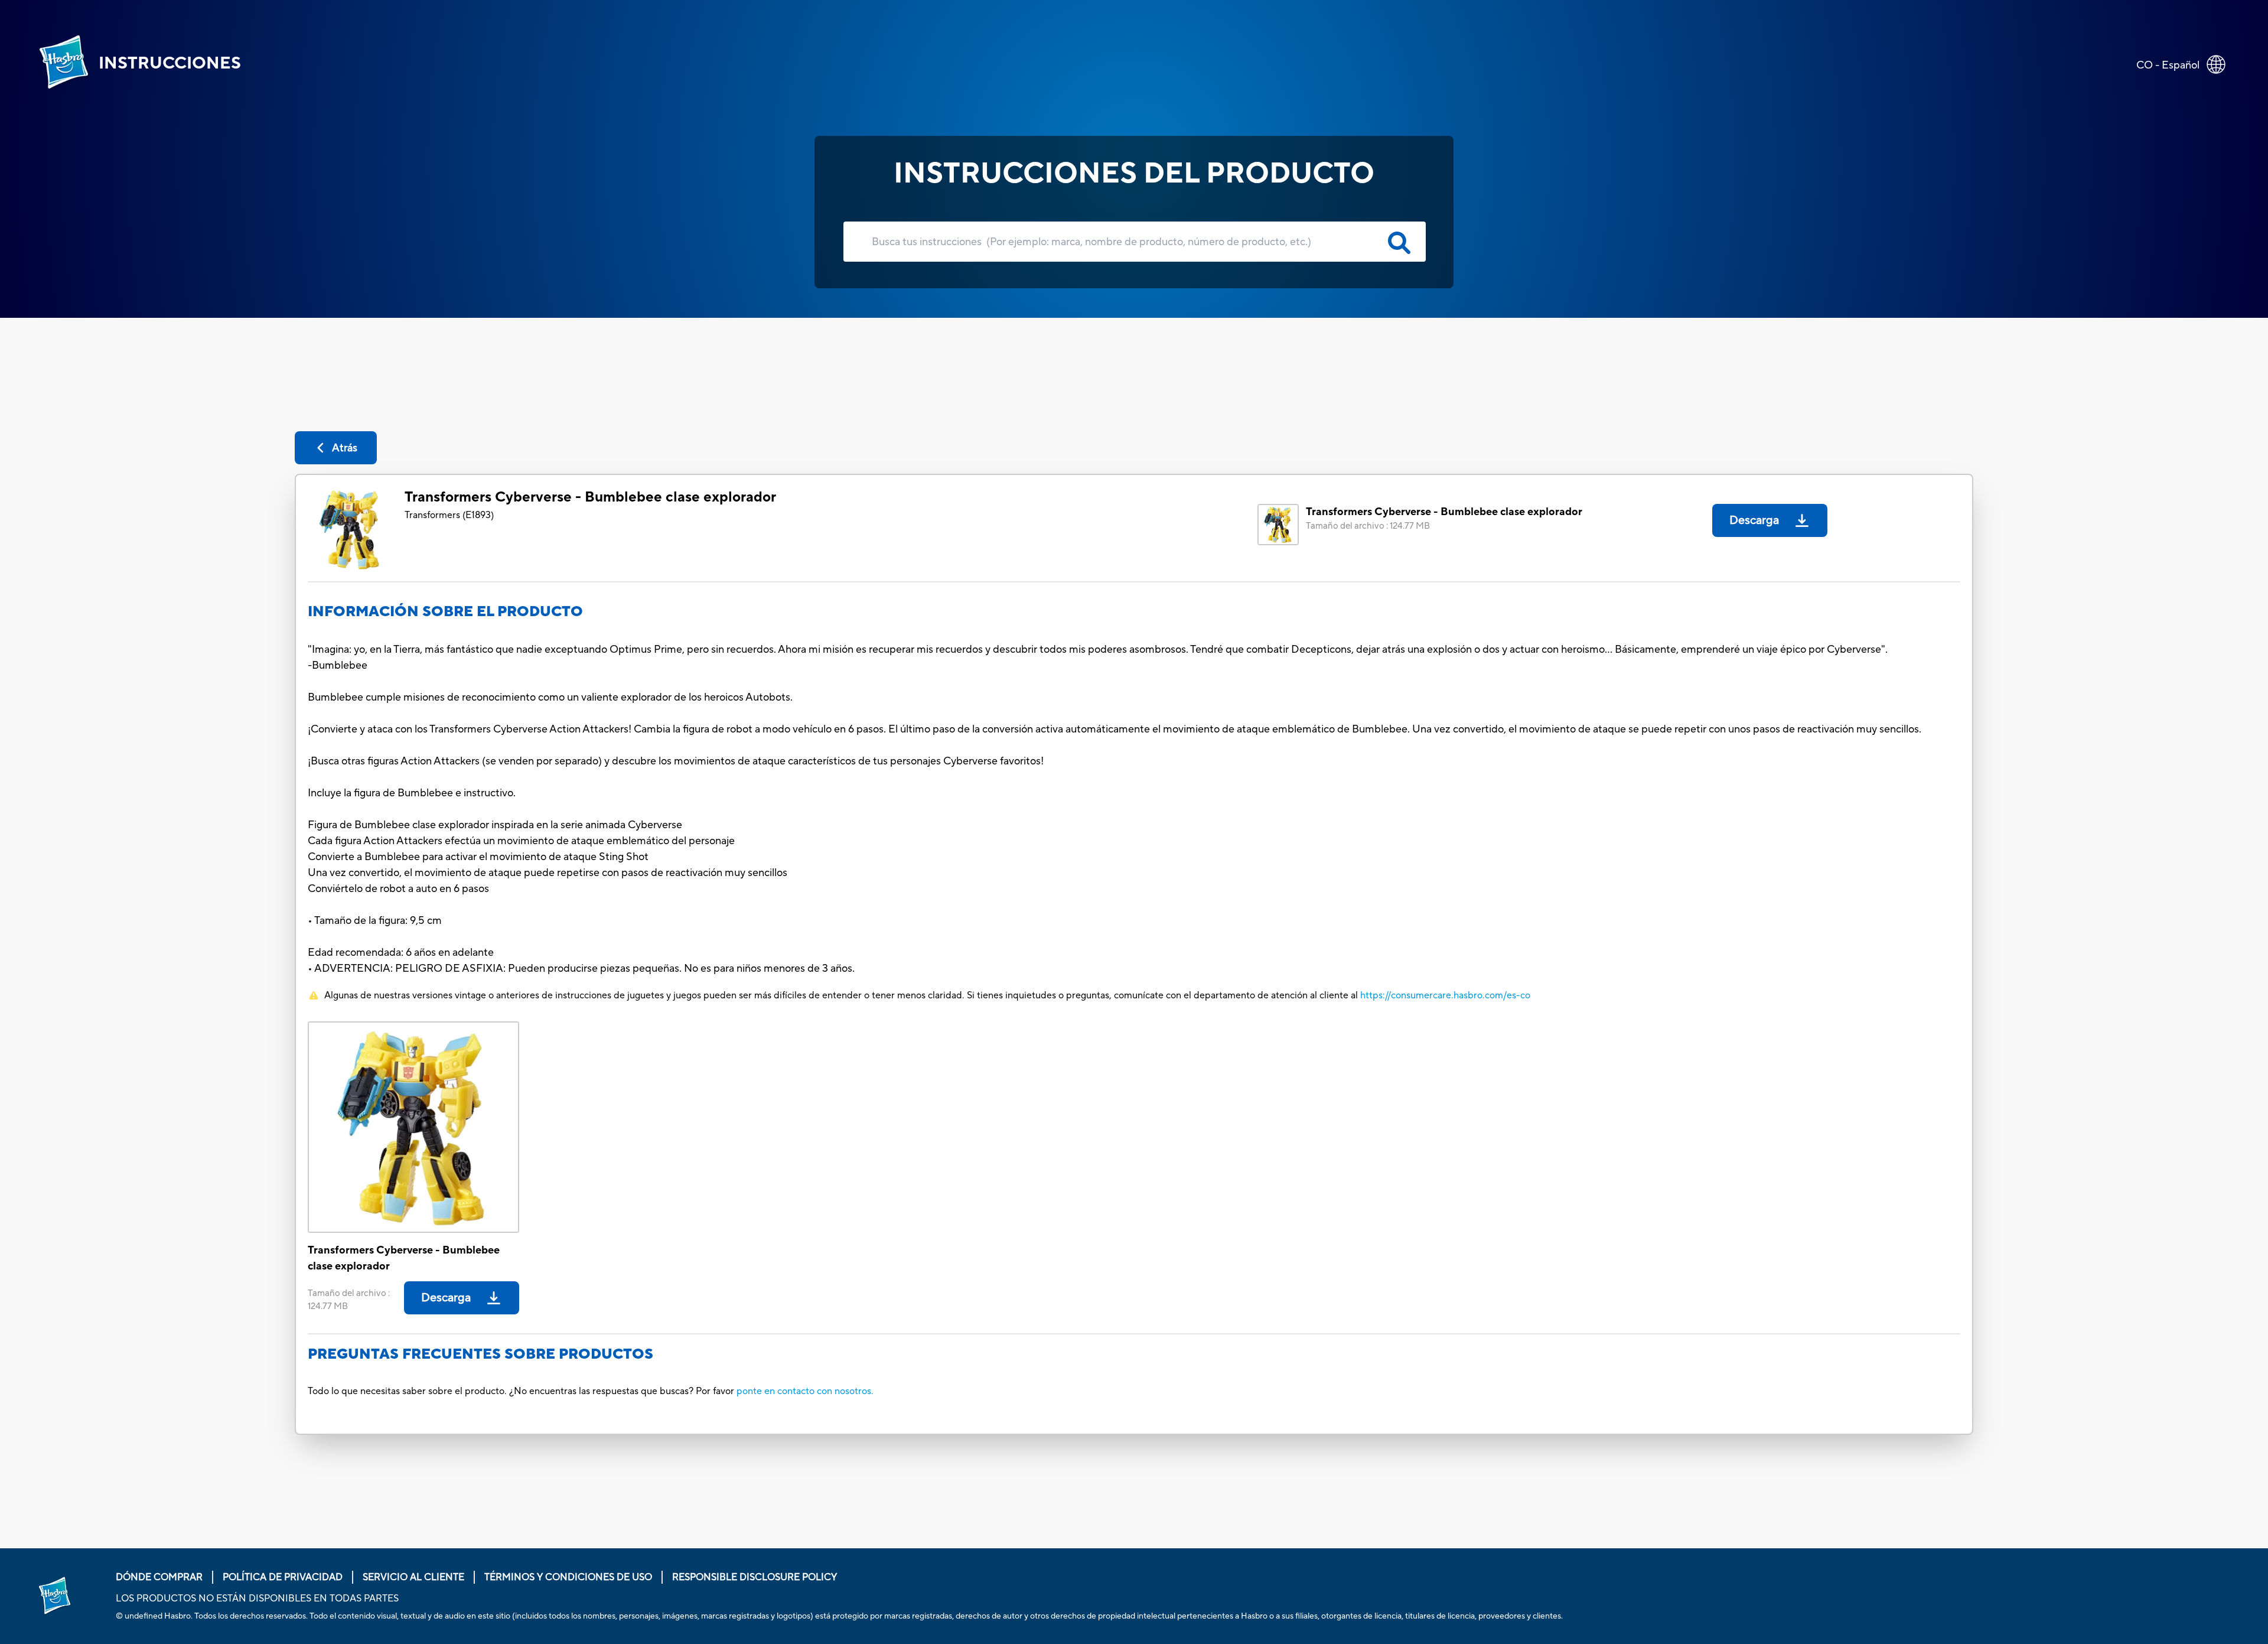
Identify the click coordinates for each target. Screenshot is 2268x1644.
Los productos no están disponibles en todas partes (257, 1599)
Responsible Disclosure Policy (755, 1577)
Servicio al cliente (413, 1577)
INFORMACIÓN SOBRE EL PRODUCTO (445, 612)
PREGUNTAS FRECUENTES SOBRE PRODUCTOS (480, 1354)
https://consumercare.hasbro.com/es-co (1445, 995)
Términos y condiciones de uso (568, 1577)
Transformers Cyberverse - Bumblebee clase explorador (590, 497)
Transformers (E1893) (449, 515)
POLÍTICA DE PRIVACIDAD (283, 1577)
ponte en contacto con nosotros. (805, 1391)
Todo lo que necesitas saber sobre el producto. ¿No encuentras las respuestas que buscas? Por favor (521, 1391)
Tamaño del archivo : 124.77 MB (1368, 526)
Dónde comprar (159, 1577)
